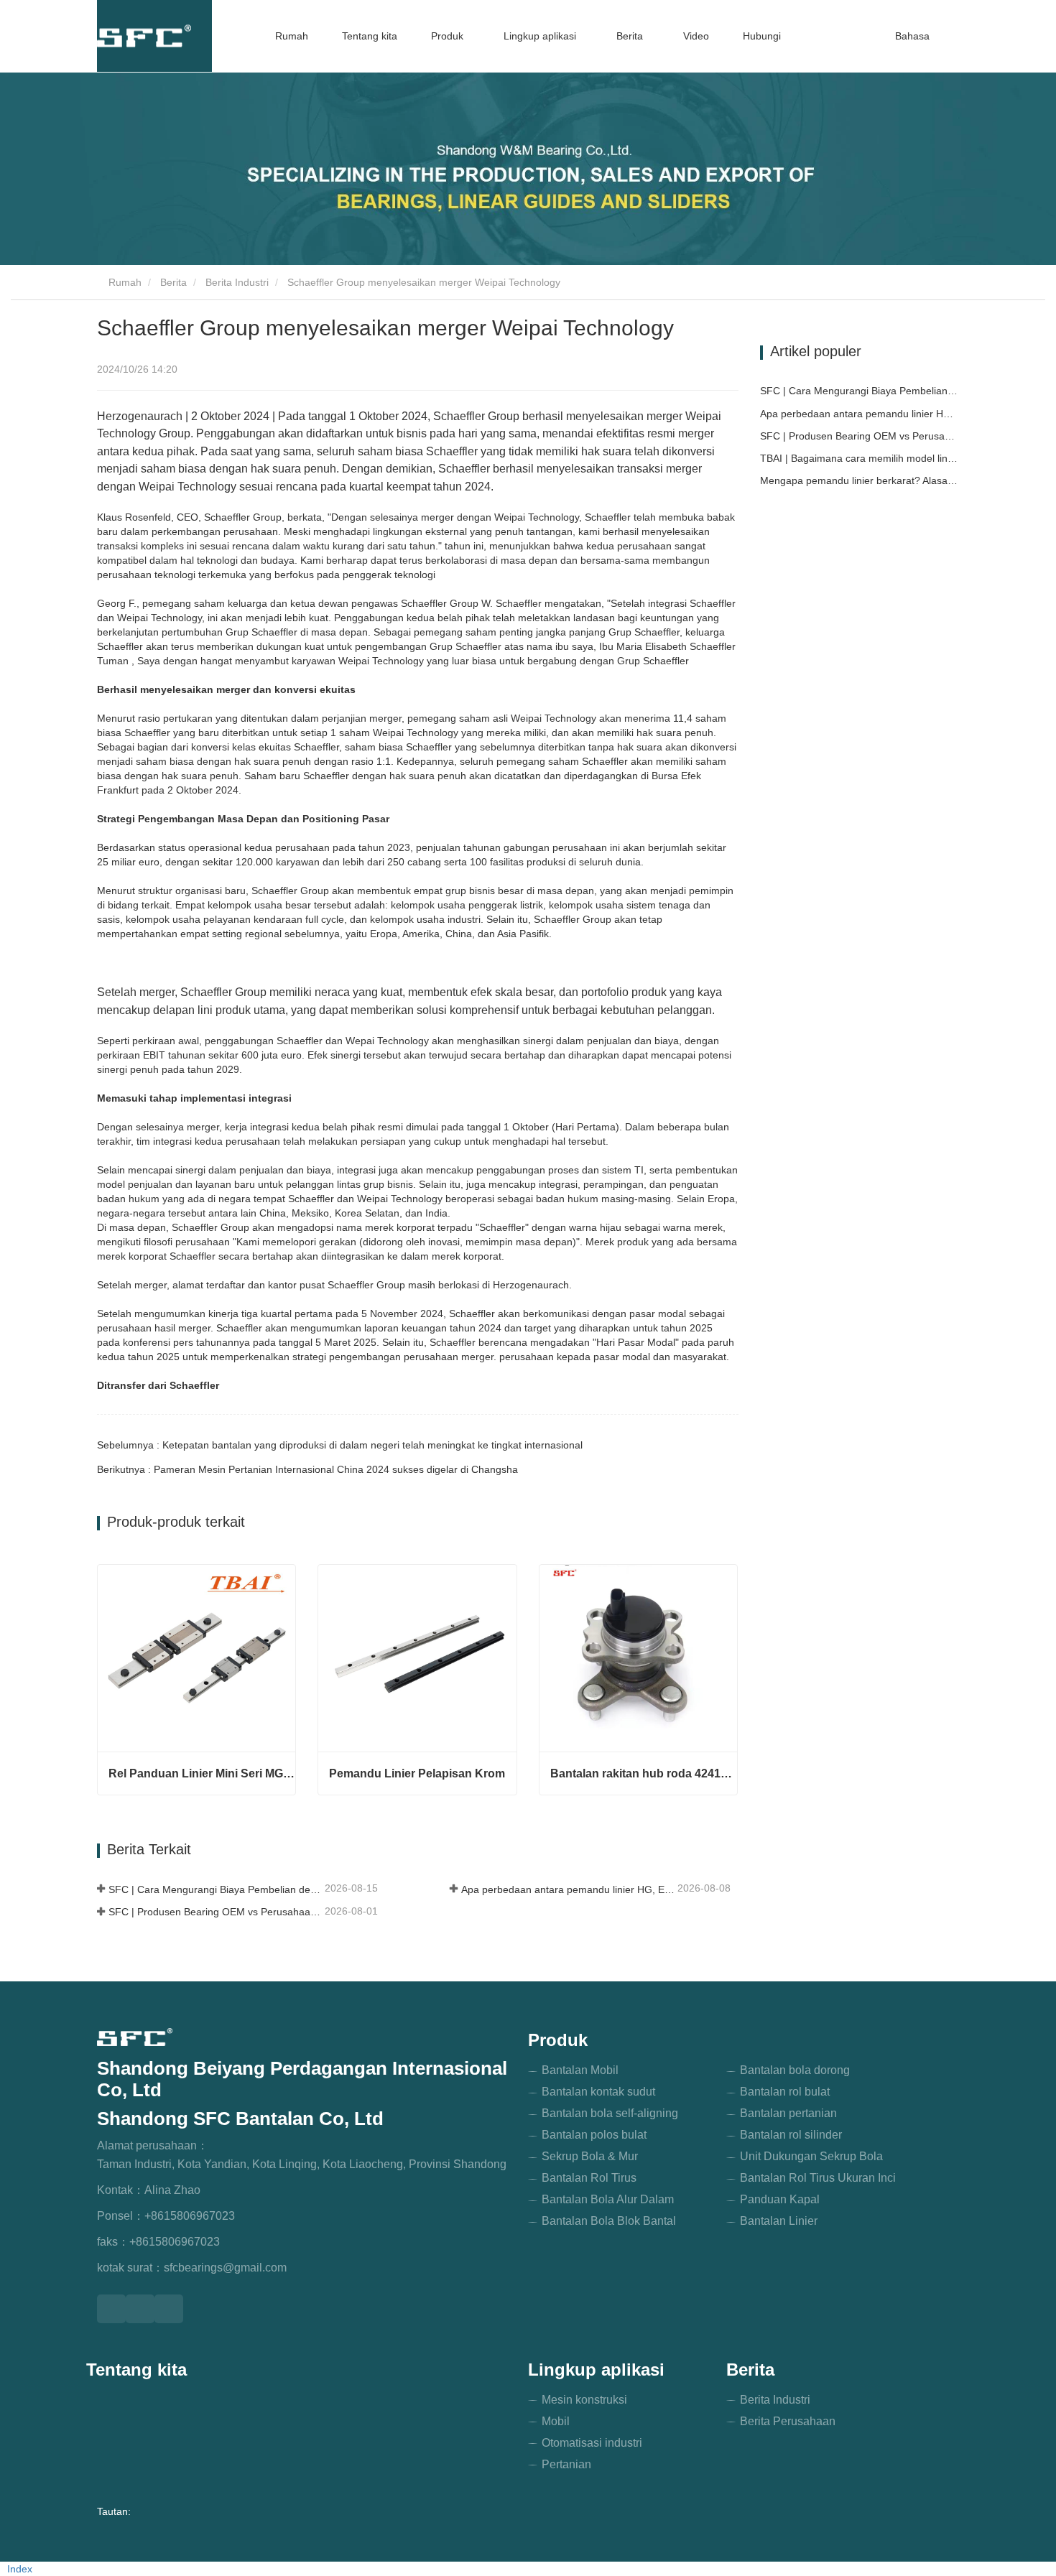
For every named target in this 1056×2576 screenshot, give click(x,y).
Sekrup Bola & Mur (590, 2156)
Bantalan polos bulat (594, 2135)
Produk (558, 2040)
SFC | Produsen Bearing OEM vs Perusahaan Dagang (215, 1912)
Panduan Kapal (780, 2199)
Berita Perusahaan (788, 2421)
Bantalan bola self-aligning (610, 2113)
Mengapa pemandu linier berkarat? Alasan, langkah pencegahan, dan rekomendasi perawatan (860, 480)
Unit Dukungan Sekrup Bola (811, 2156)
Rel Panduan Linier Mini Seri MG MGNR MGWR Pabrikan (202, 1773)
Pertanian (566, 2464)
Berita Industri (237, 282)
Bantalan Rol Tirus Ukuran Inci (818, 2178)
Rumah (292, 36)
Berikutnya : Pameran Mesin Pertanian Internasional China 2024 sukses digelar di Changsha (307, 1469)
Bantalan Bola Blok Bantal (609, 2221)
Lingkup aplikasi (596, 2370)
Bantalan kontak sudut (598, 2092)
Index (20, 2569)
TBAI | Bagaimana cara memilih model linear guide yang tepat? (860, 458)
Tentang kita (370, 36)
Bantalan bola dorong (795, 2070)
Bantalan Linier (779, 2221)
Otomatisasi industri (592, 2443)
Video (696, 36)
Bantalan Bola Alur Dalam (608, 2199)
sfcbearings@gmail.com (225, 2268)
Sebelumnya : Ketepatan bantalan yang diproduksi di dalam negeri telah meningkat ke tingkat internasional (340, 1445)
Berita (173, 282)
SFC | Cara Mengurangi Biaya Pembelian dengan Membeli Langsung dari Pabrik (215, 1889)
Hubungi (762, 36)
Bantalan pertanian (788, 2113)
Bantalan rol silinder (791, 2135)
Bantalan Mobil (580, 2070)
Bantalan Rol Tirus (589, 2178)
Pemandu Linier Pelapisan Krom (417, 1773)
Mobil (556, 2421)
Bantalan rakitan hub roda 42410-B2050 (644, 1773)
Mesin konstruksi (584, 2400)
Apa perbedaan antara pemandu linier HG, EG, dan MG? (568, 1889)
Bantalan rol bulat (785, 2092)
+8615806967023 (190, 2216)
